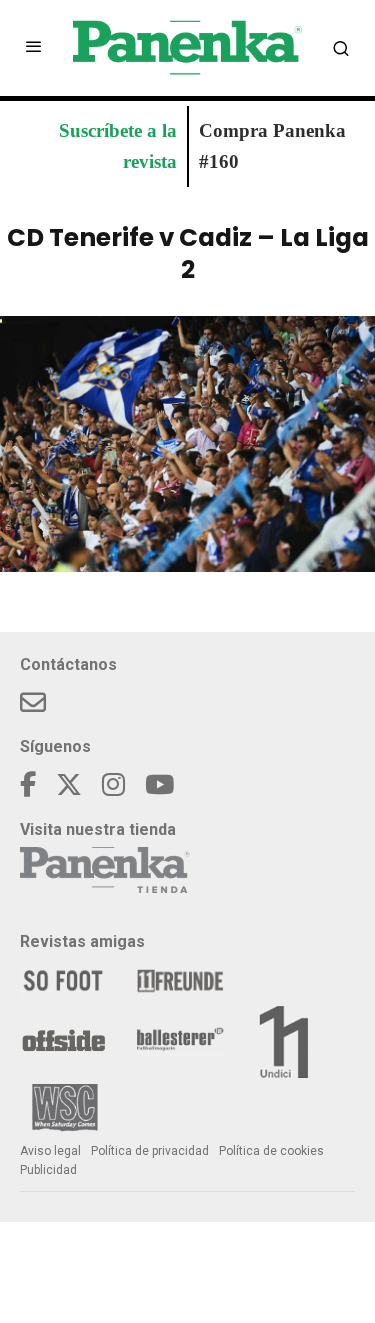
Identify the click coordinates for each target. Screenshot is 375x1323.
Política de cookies (271, 1151)
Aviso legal (50, 1151)
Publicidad (48, 1170)
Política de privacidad (150, 1151)
